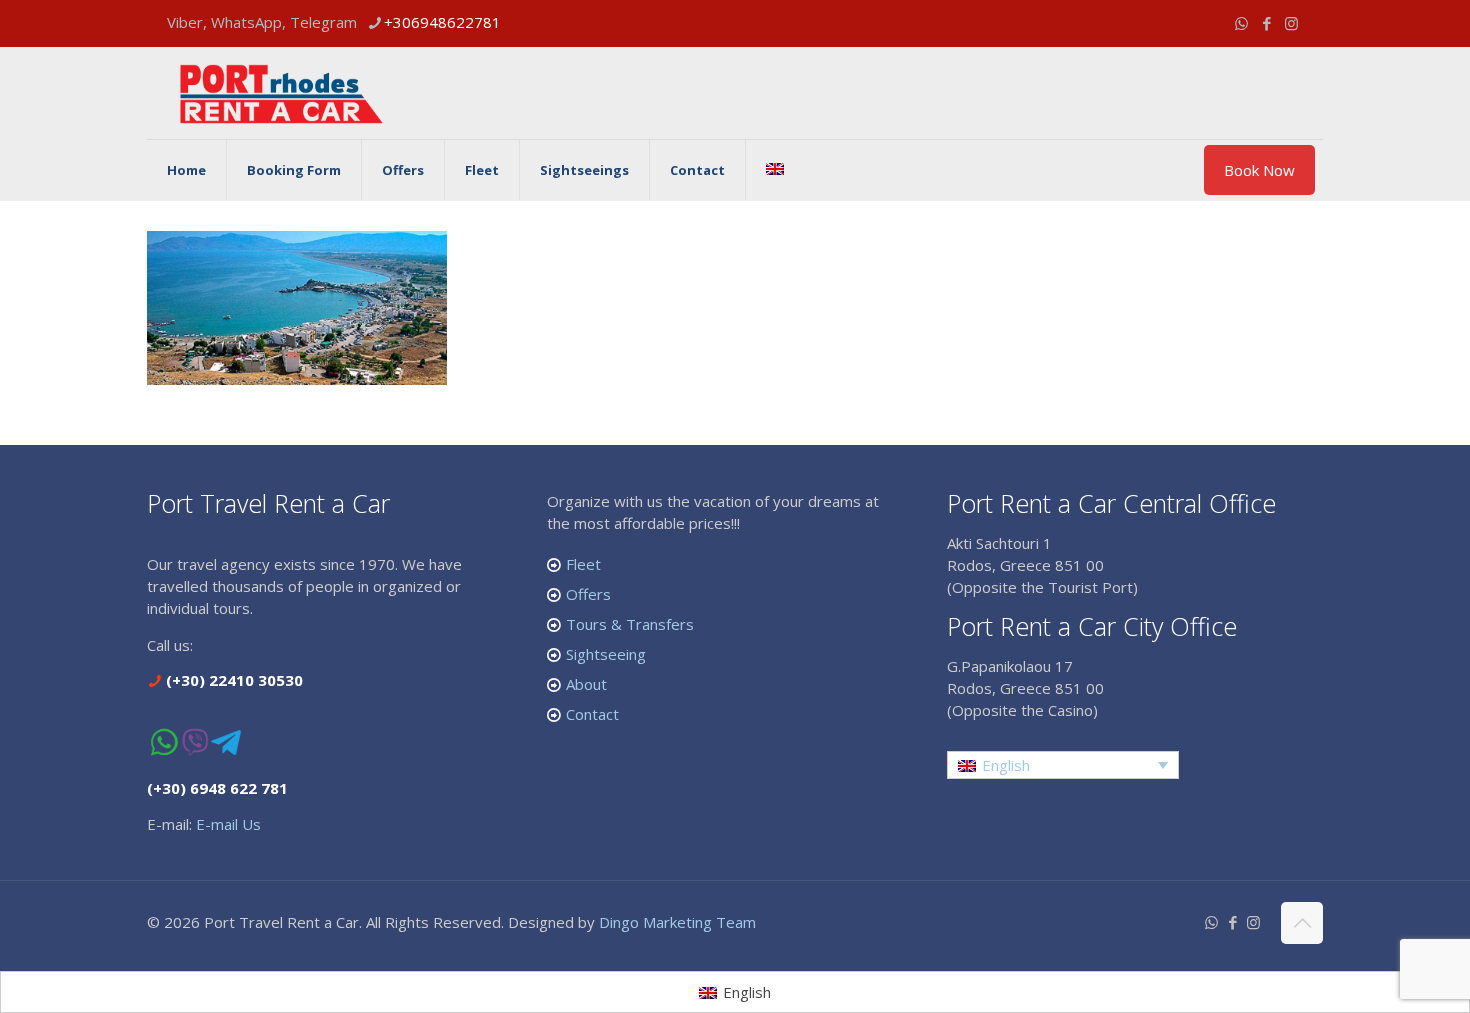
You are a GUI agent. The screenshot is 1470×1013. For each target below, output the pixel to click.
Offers (588, 594)
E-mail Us (228, 824)
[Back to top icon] (1302, 923)
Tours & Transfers (630, 624)
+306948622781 (442, 22)
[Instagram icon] (1291, 23)
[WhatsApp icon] (1241, 23)
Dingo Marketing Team (677, 922)
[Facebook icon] (1266, 23)
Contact (592, 714)
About (586, 684)
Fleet (583, 564)
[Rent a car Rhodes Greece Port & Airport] (281, 93)
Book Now (1259, 170)
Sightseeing (606, 654)
